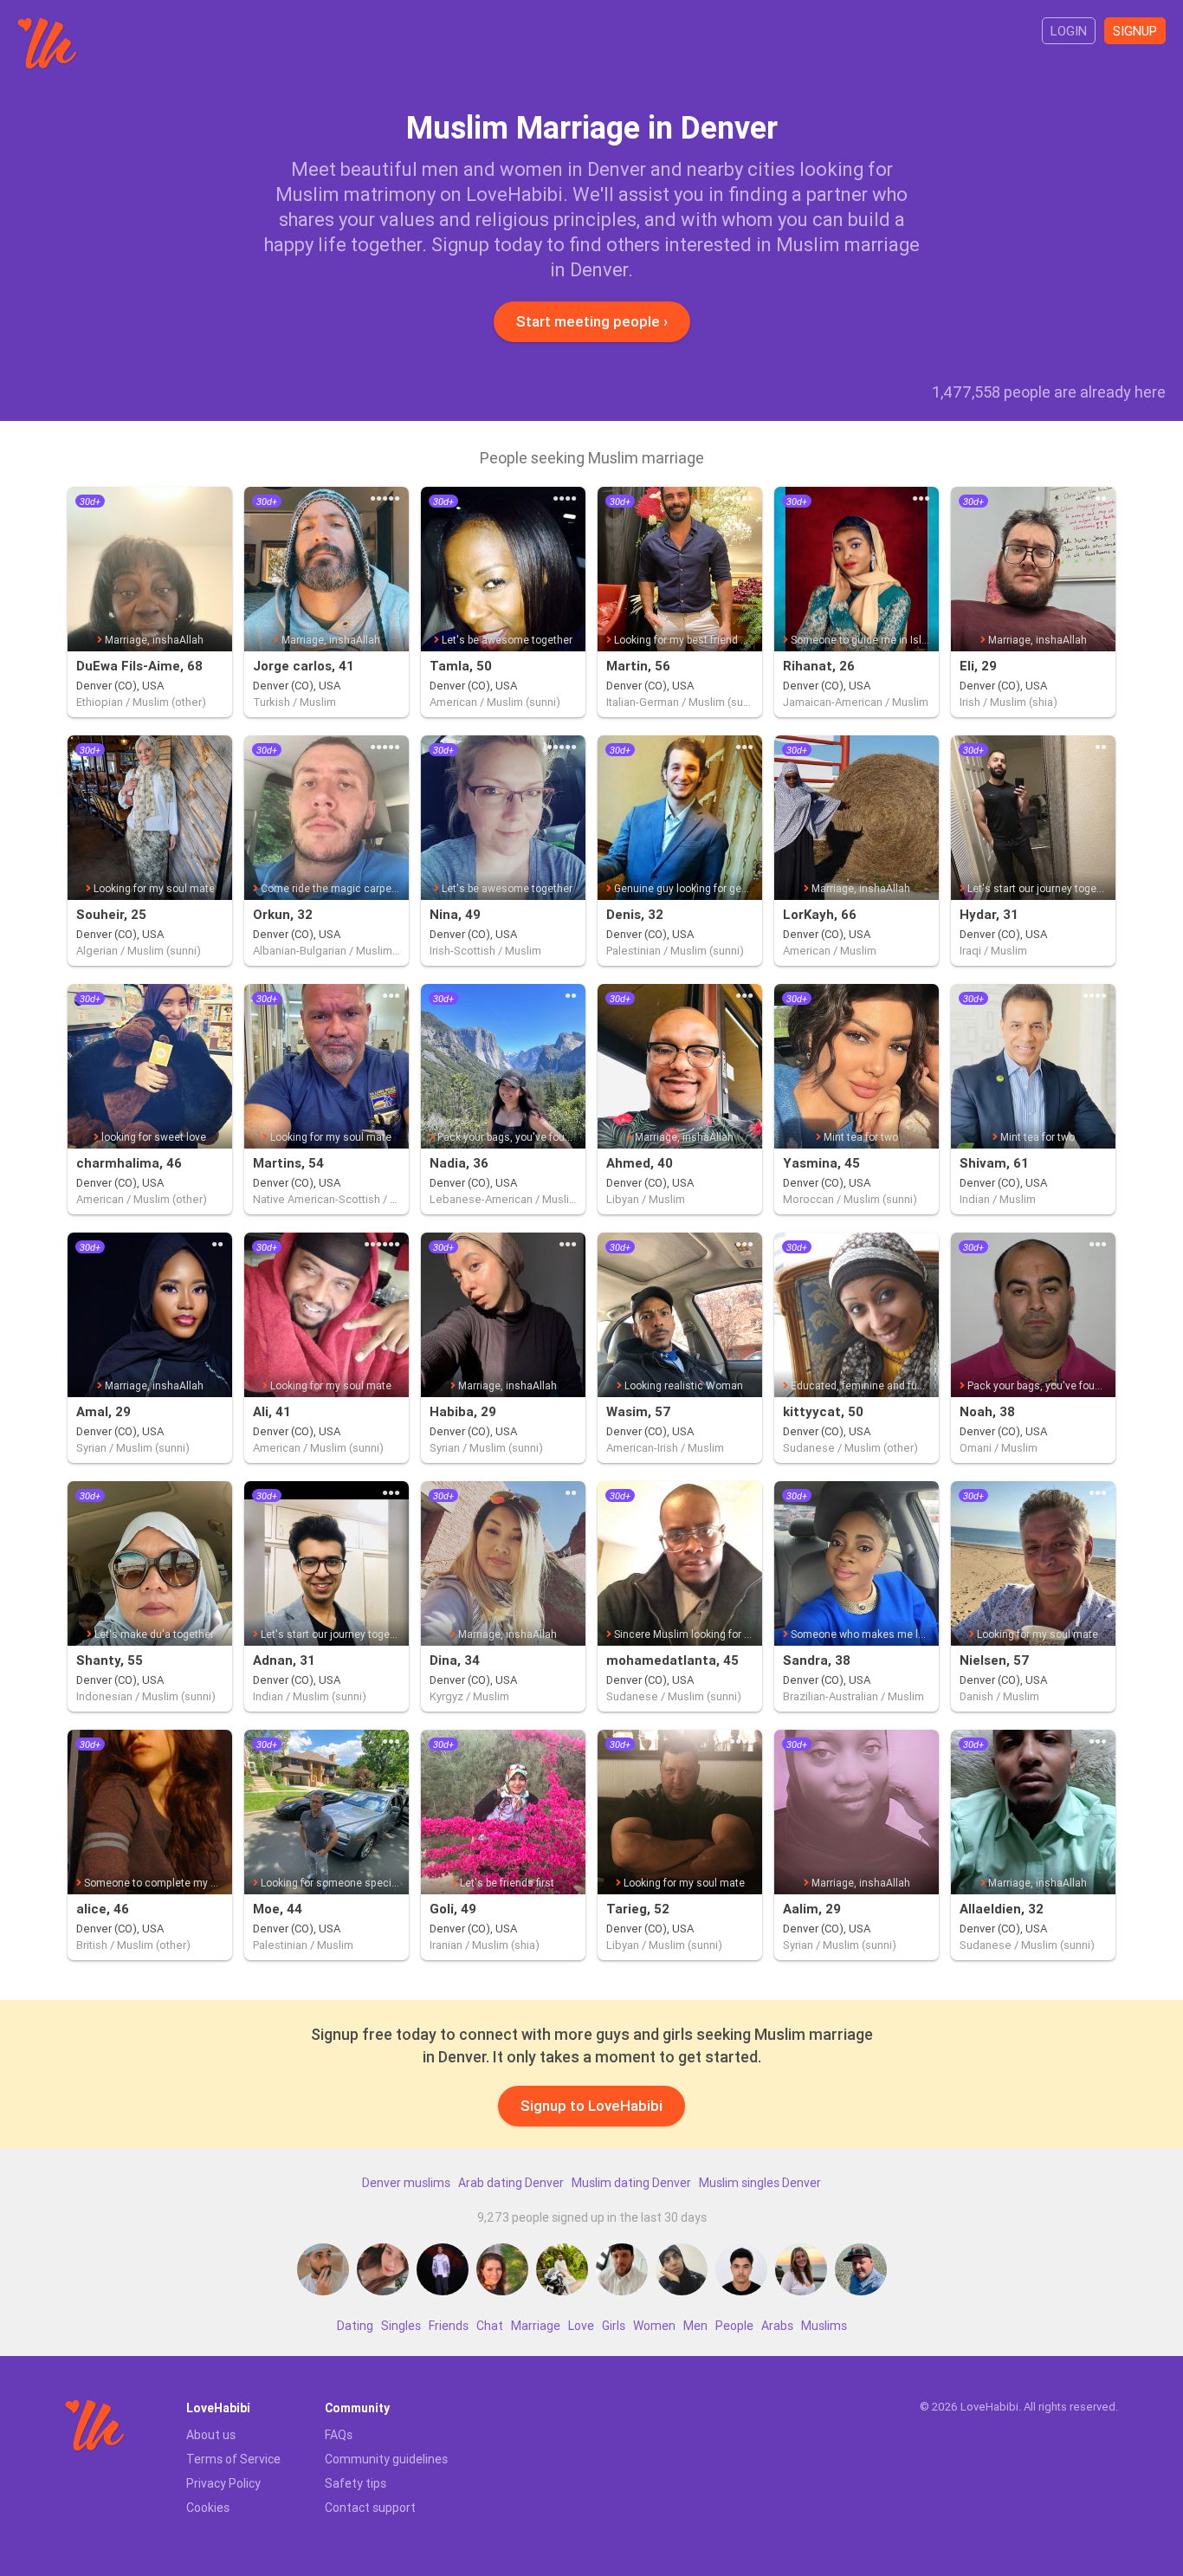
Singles (401, 2326)
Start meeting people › (592, 321)
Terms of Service (233, 2459)
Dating (355, 2326)
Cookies (208, 2508)
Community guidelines (386, 2459)
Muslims (824, 2326)
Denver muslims (406, 2183)
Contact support (370, 2508)
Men (695, 2326)
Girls (614, 2326)
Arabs (777, 2326)
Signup (1135, 31)
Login (1069, 31)
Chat (490, 2326)
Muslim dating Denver (631, 2183)
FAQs (339, 2435)
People (734, 2326)
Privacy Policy (223, 2483)
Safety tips (356, 2483)
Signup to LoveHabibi (591, 2106)
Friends (449, 2326)
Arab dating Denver (511, 2183)
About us (211, 2435)
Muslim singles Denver (760, 2183)
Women (654, 2326)
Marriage (536, 2326)
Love (581, 2326)
